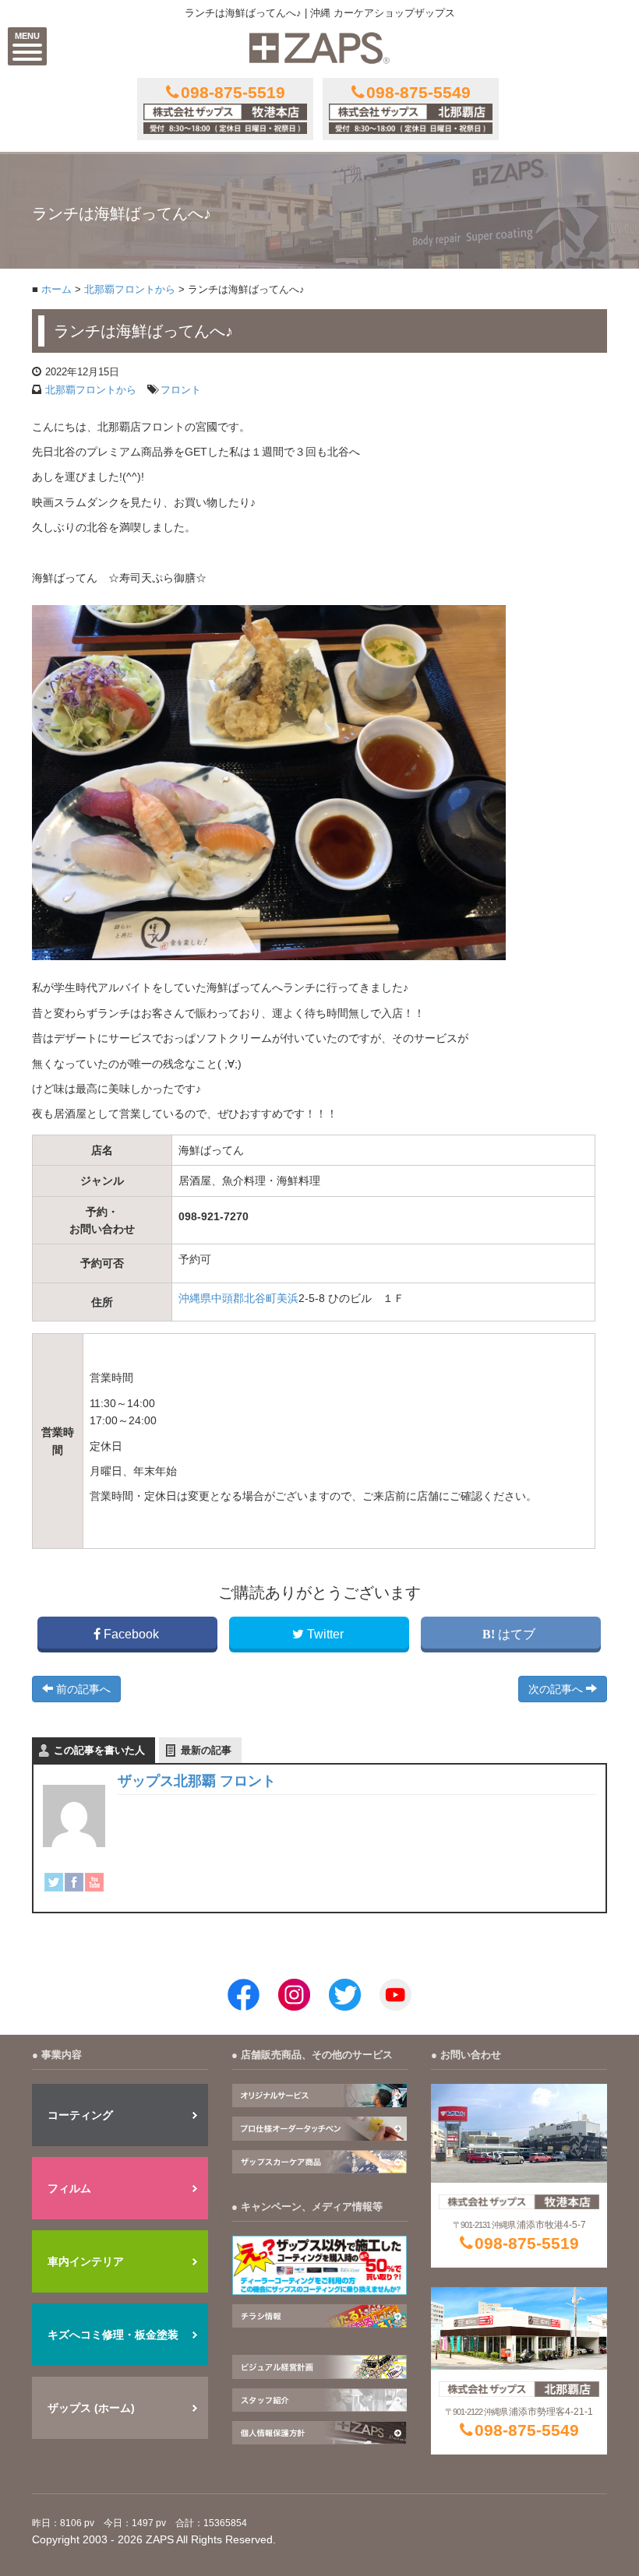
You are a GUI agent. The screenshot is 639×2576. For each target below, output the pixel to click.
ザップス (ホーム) (91, 2408)
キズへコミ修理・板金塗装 (113, 2335)
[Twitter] (54, 1882)
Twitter (325, 1634)
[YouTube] (94, 1882)
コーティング (80, 2115)
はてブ (517, 1634)
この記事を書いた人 (99, 1750)
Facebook (131, 1634)
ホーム (56, 290)
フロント (181, 390)
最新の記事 (206, 1750)
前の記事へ (82, 1689)
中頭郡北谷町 (244, 1298)
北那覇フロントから (130, 290)
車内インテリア (86, 2261)
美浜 (288, 1298)
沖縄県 (195, 1298)
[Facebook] (74, 1882)
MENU (27, 36)
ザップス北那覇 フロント (197, 1781)
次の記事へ (557, 1689)
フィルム (69, 2188)
